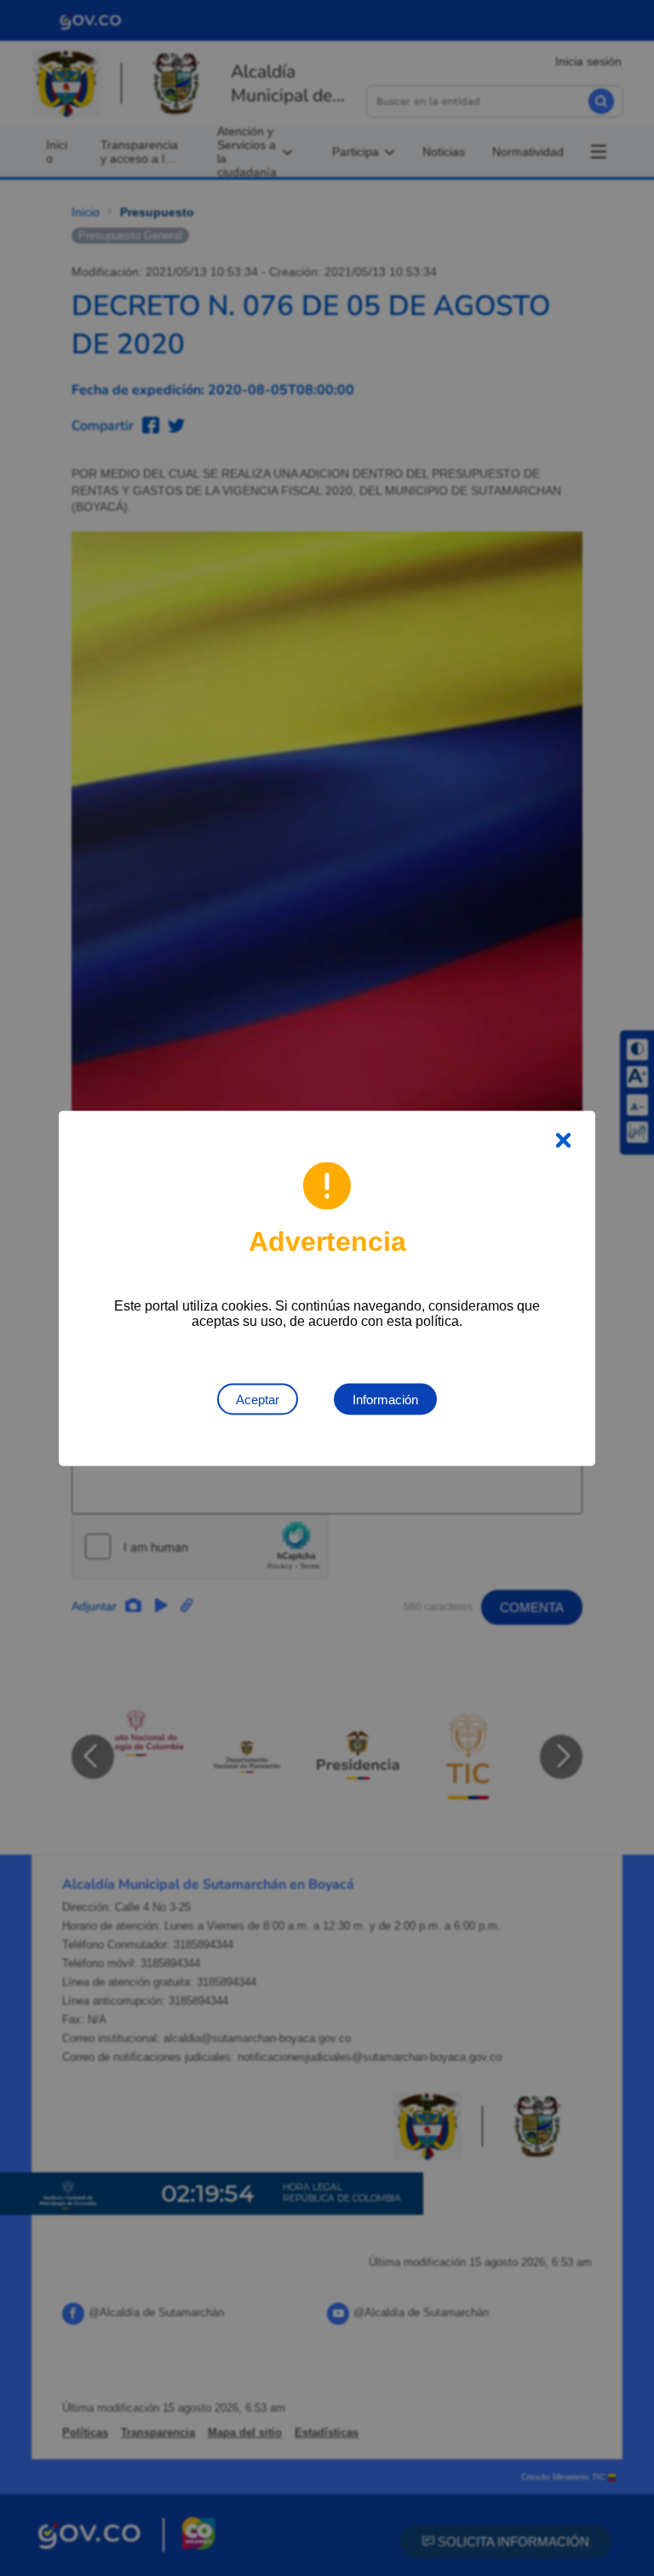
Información (385, 1399)
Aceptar (258, 1399)
